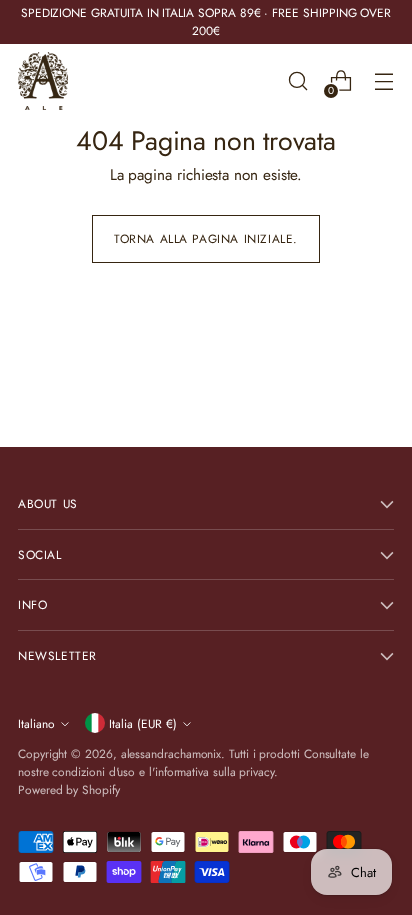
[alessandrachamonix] (43, 81)
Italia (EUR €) (143, 723)
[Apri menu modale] (383, 81)
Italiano (36, 723)
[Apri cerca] (297, 81)
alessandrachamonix (171, 753)
